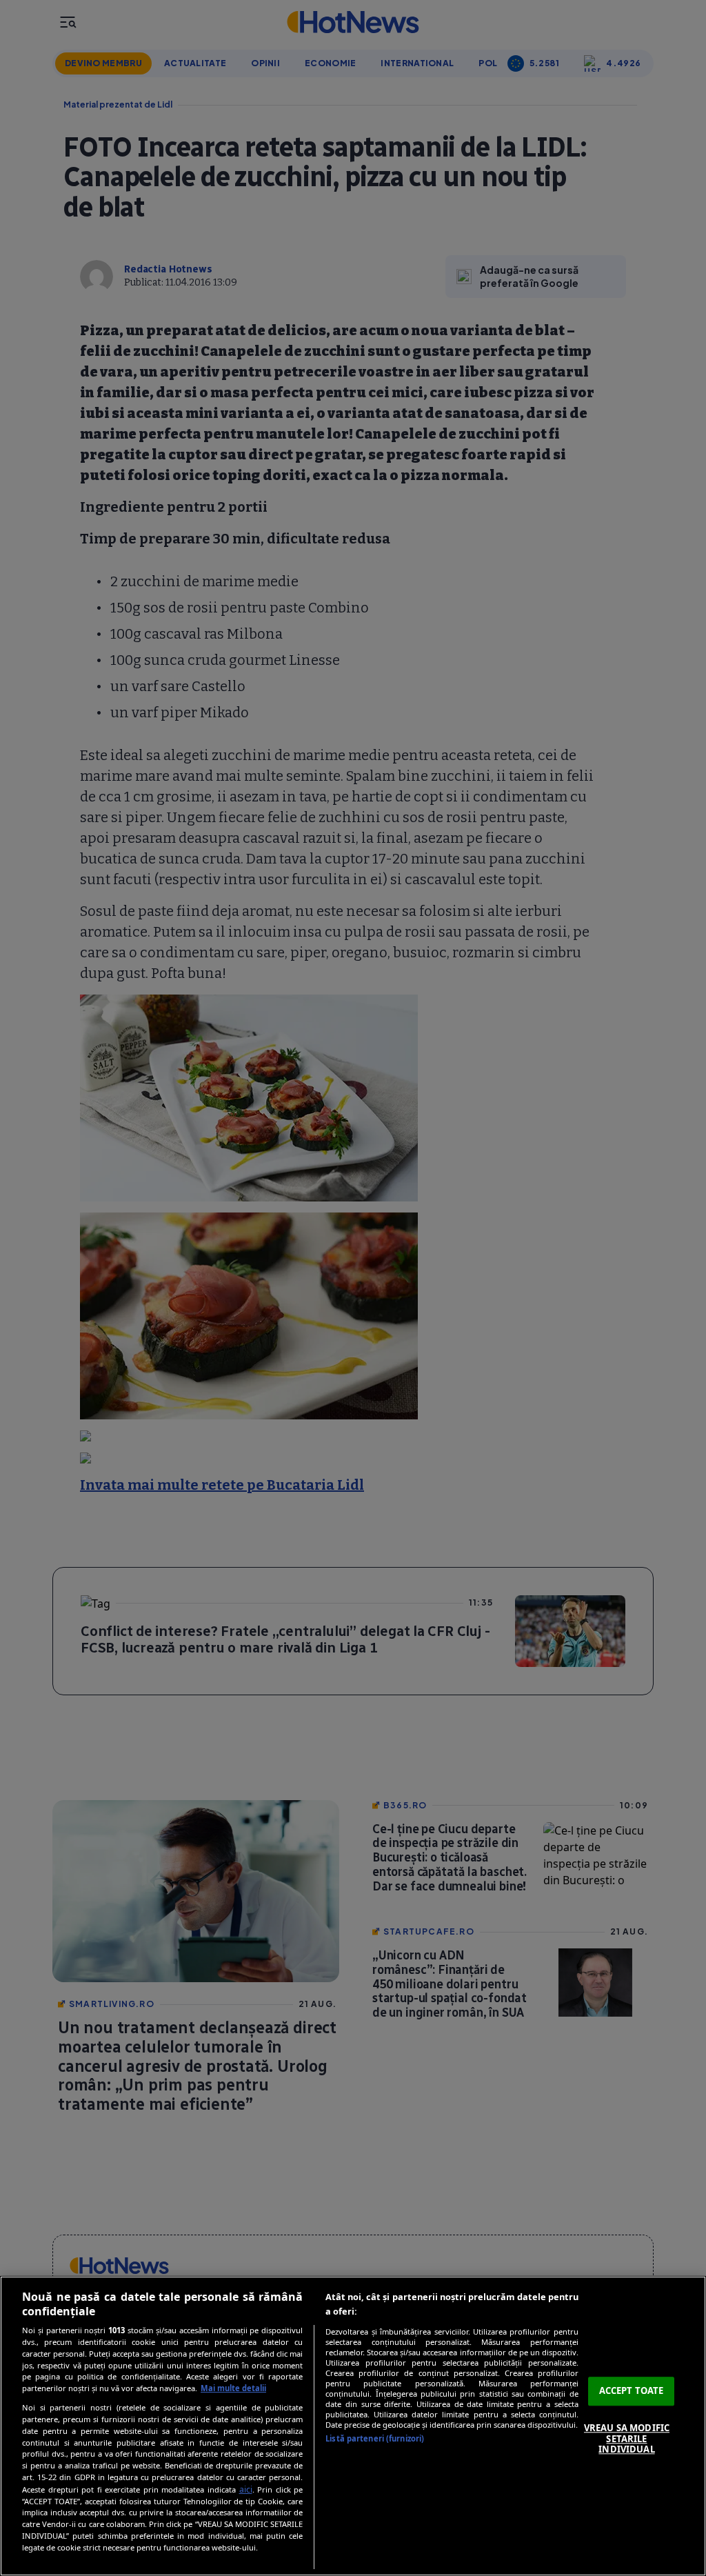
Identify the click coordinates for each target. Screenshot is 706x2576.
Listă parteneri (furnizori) (375, 2438)
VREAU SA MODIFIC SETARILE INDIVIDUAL (627, 2438)
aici (246, 2489)
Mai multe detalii (233, 2388)
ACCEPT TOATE (632, 2391)
